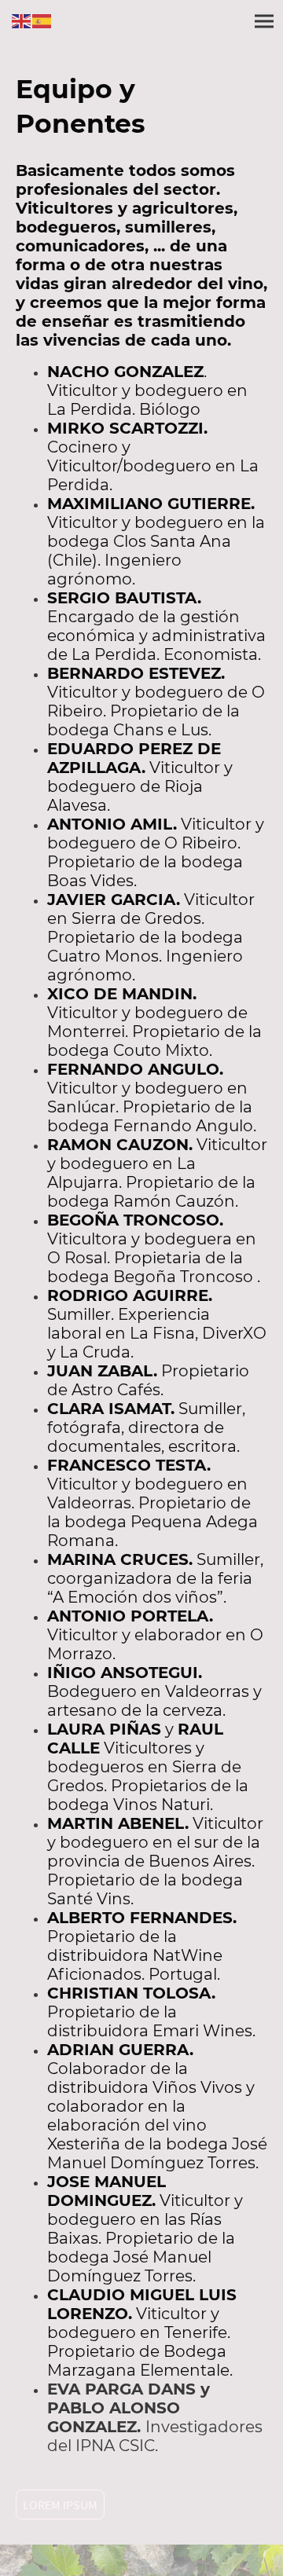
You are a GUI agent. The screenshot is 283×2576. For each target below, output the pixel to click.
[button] (22, 20)
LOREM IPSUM (60, 2505)
